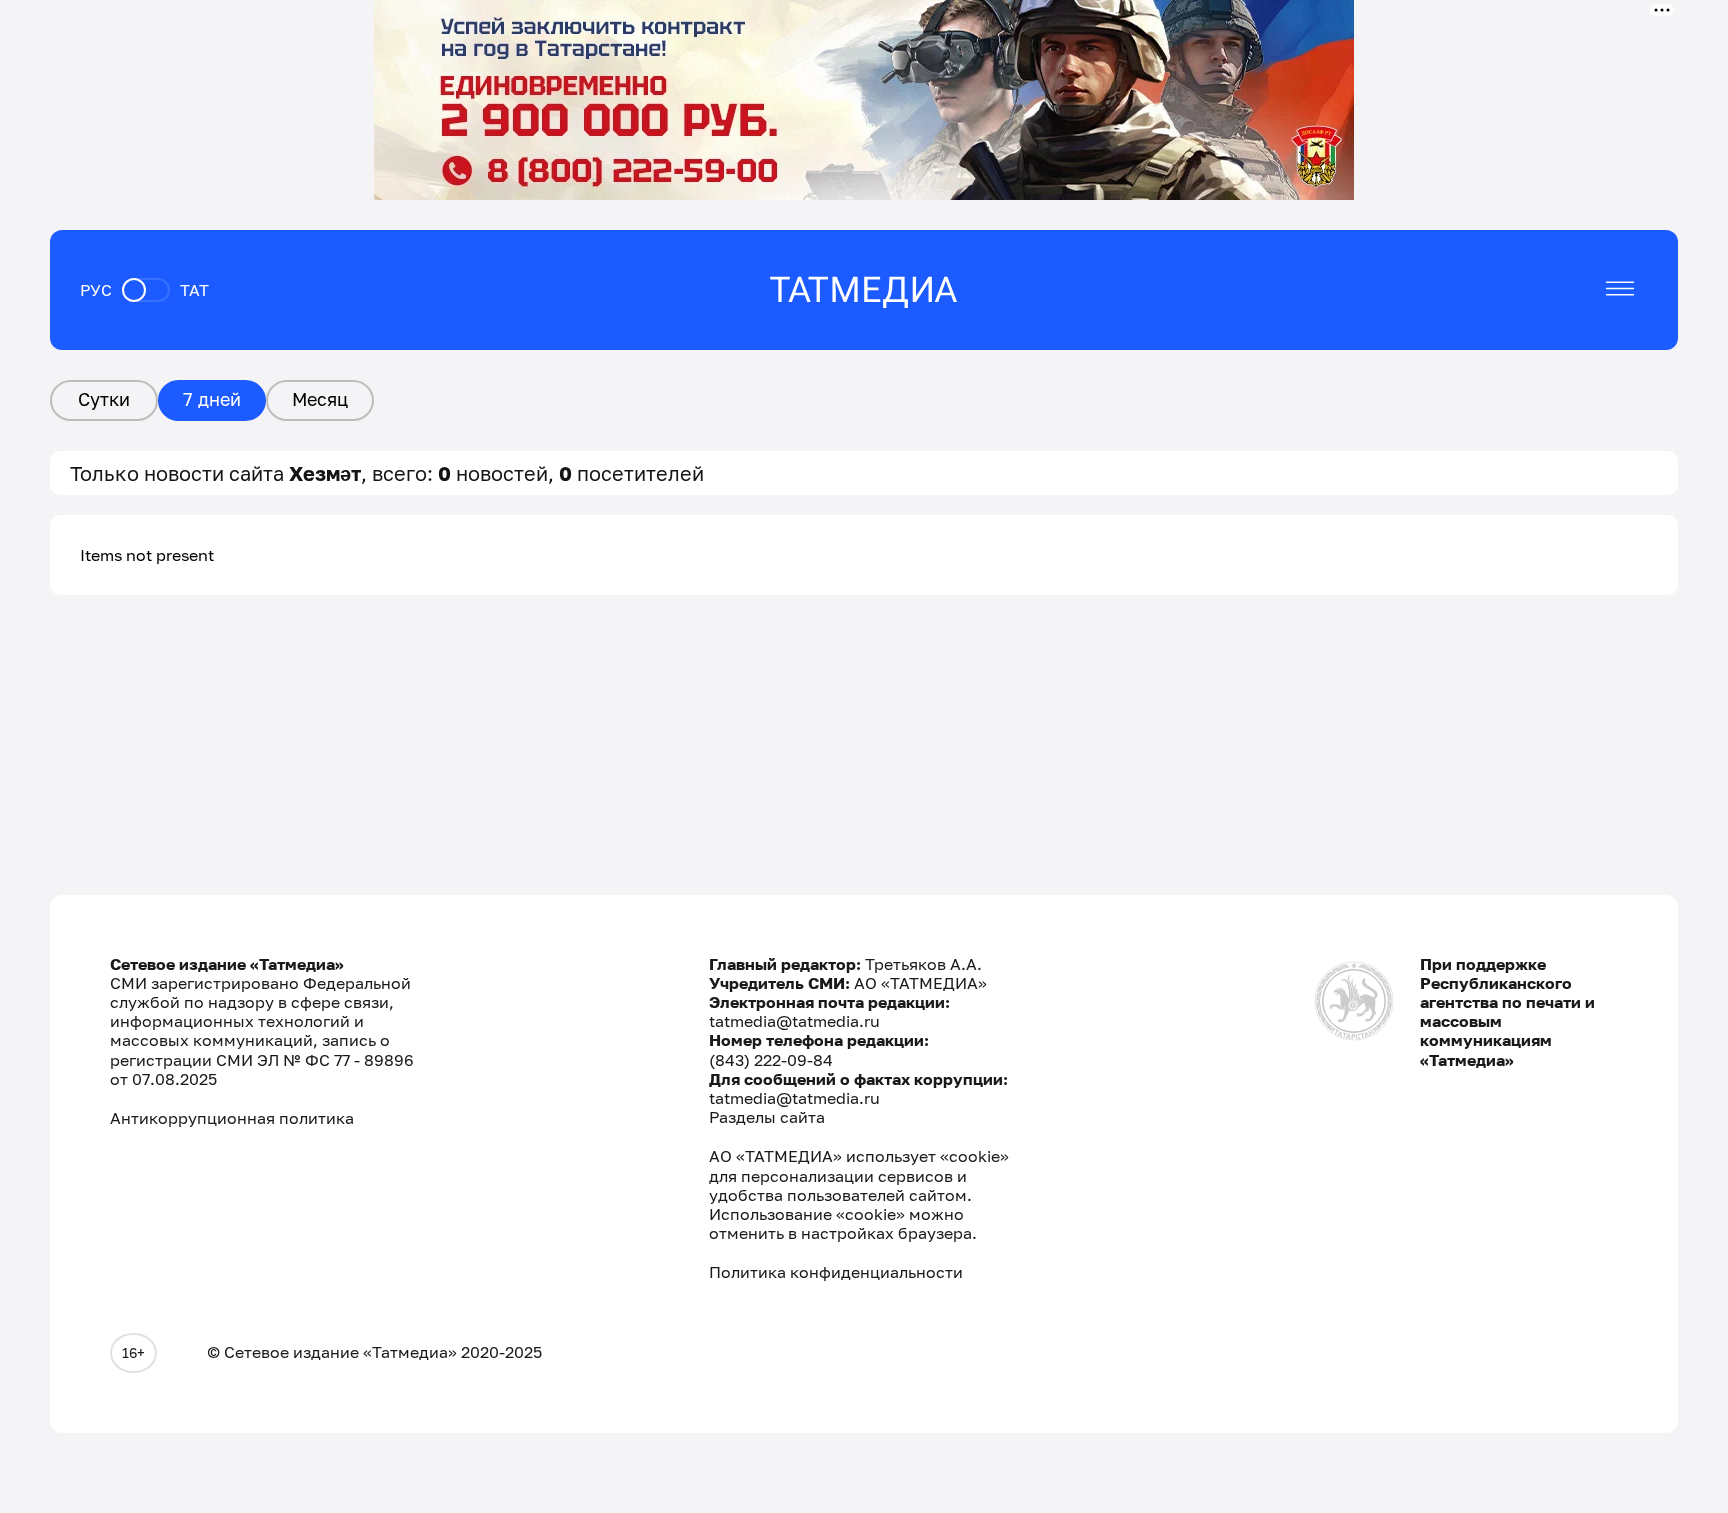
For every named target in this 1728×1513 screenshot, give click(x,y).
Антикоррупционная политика (232, 1118)
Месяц (320, 399)
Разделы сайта (767, 1117)
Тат (194, 290)
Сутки (104, 399)
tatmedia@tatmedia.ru (794, 1021)
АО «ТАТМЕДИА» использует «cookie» (859, 1156)
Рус (96, 290)
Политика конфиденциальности (836, 1272)
